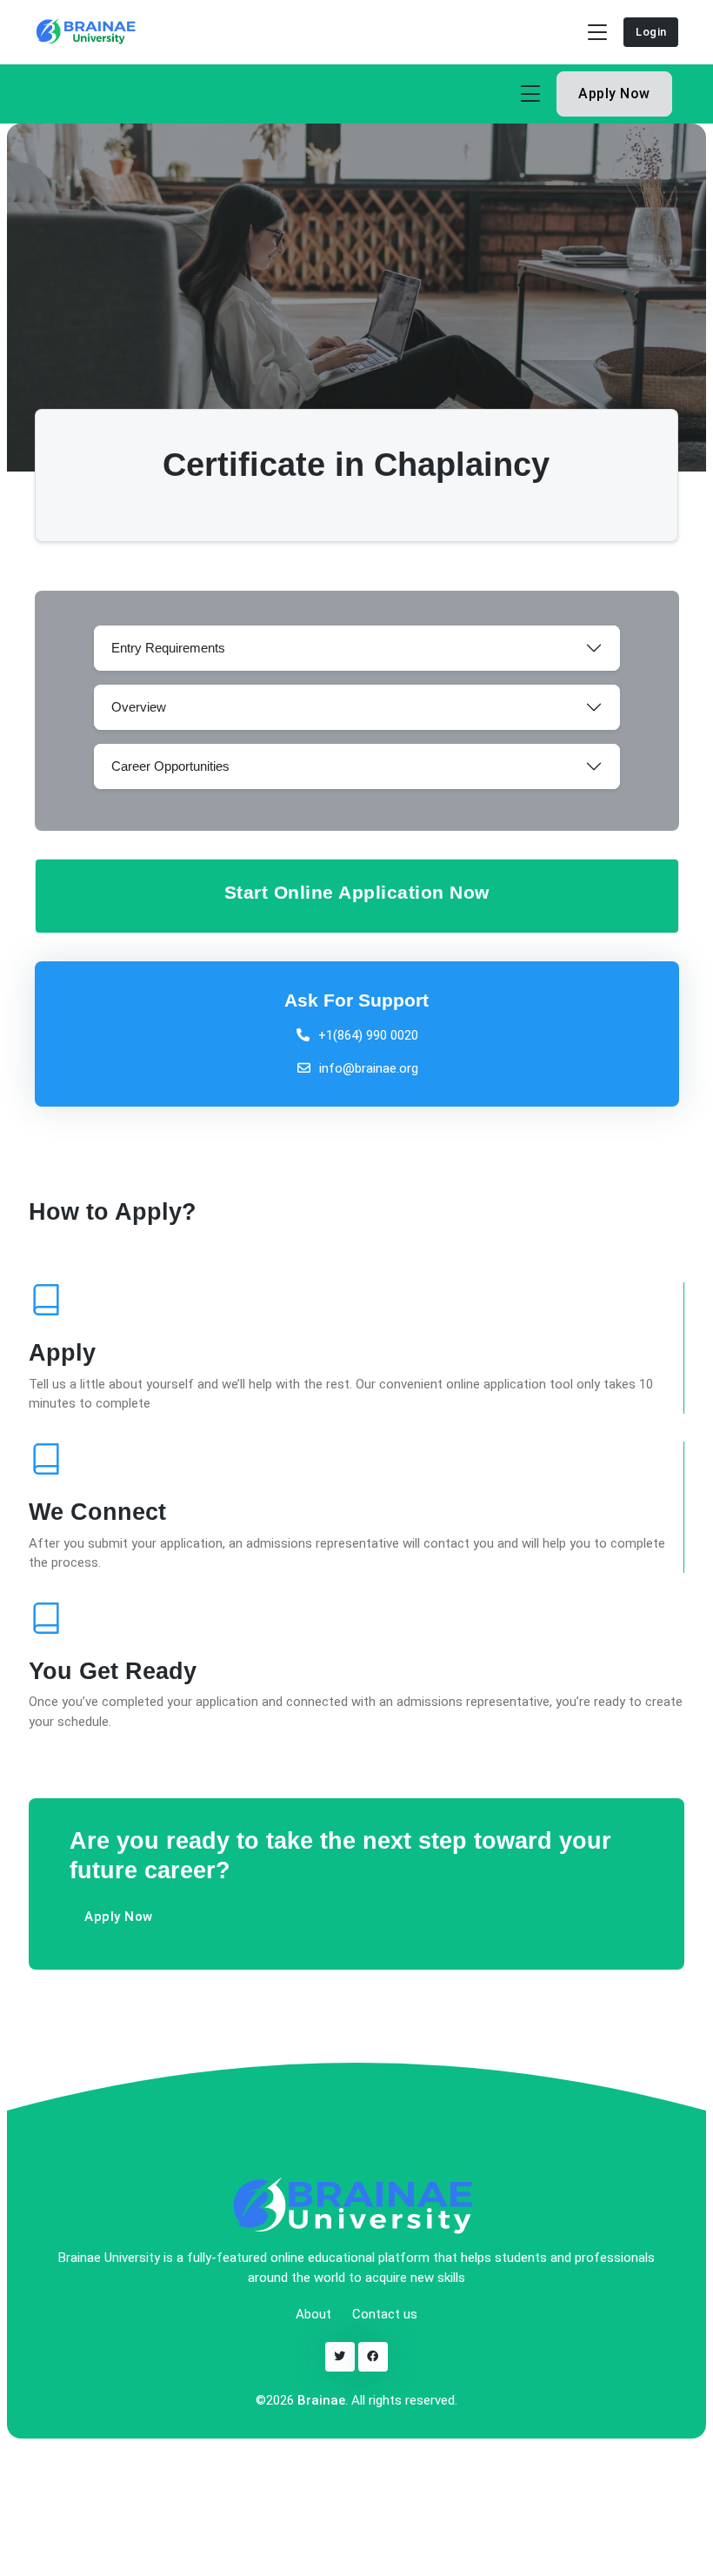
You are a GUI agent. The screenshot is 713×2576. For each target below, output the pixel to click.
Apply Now (614, 94)
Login (651, 32)
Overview (139, 707)
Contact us (385, 2314)
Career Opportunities (170, 766)
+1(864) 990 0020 (368, 1035)
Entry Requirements (168, 648)
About (313, 2314)
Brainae (321, 2400)
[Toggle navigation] (597, 33)
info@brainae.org (368, 1068)
